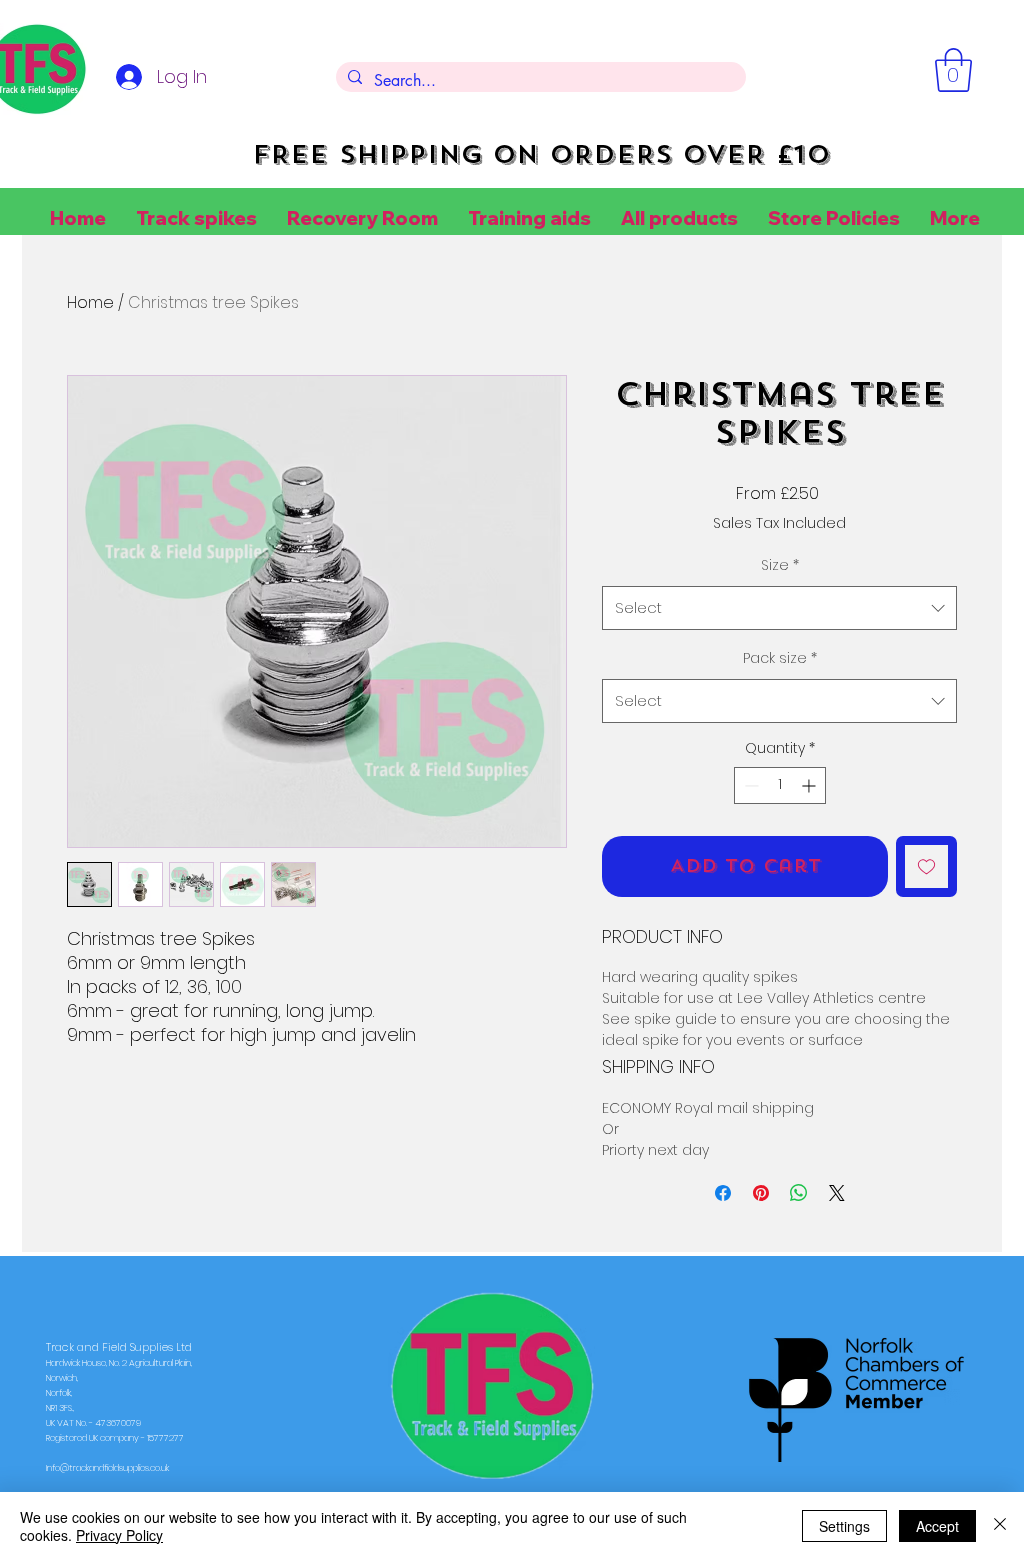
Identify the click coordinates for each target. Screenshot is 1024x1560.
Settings (844, 1526)
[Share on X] (837, 1193)
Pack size (780, 658)
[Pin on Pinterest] (761, 1193)
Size (780, 565)
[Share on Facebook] (723, 1193)
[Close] (1000, 1526)
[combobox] (779, 608)
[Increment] (810, 785)
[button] (953, 70)
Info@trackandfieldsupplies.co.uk (107, 1468)
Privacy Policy (119, 1535)
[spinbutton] (780, 785)
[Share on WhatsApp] (799, 1193)
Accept (937, 1526)
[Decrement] (749, 785)
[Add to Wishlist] (926, 866)
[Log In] (126, 77)
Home (90, 302)
